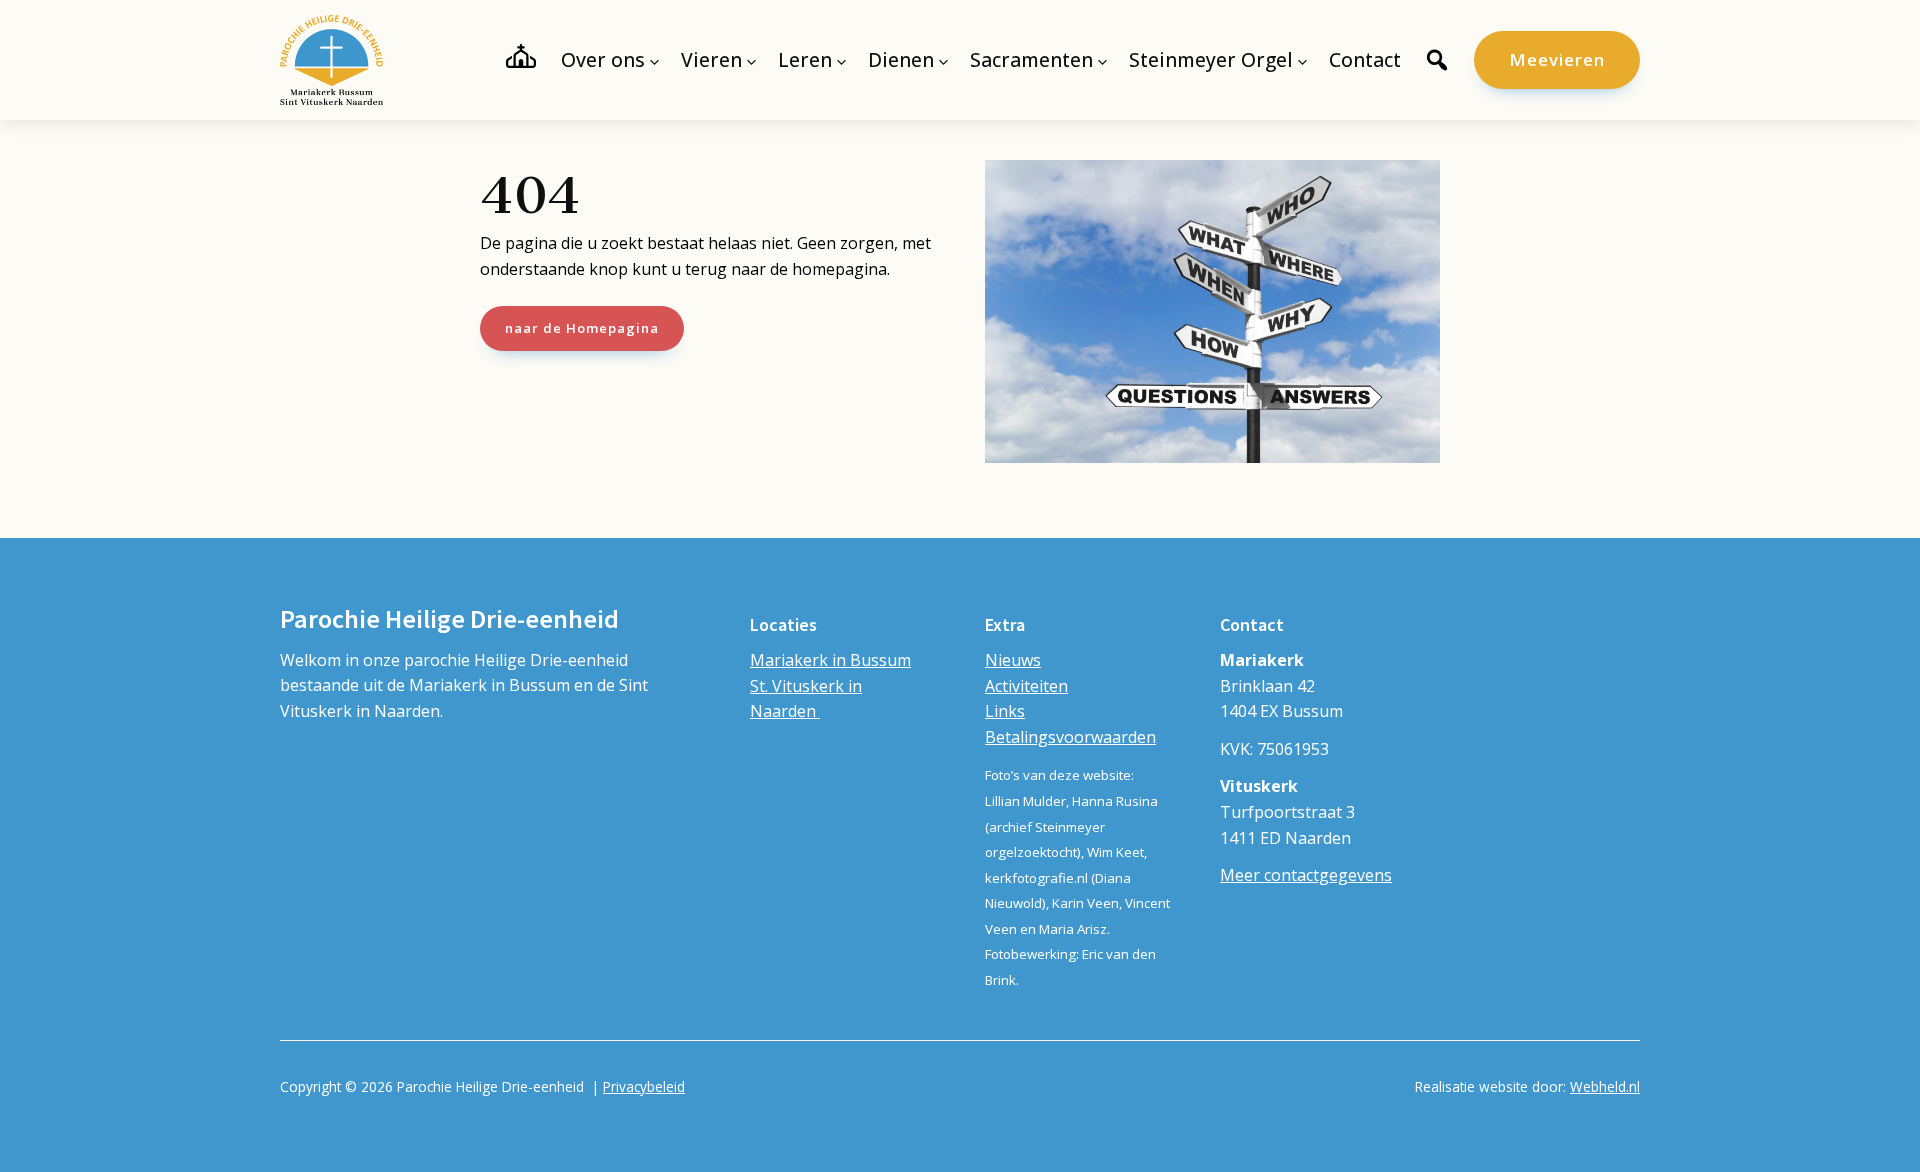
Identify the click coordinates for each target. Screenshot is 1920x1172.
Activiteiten (1026, 686)
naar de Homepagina (582, 328)
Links (1005, 711)
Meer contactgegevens (1306, 875)
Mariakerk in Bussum (830, 660)
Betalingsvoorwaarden (1070, 737)
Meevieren (1557, 59)
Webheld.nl (1605, 1086)
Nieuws (1013, 660)
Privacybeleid (644, 1086)
